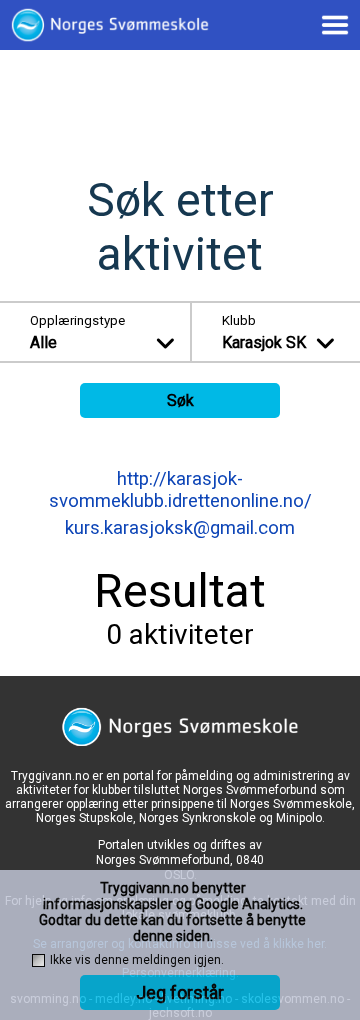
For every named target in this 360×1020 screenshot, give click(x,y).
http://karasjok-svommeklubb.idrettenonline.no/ (180, 490)
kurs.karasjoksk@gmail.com (180, 528)
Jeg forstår (180, 992)
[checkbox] (38, 960)
